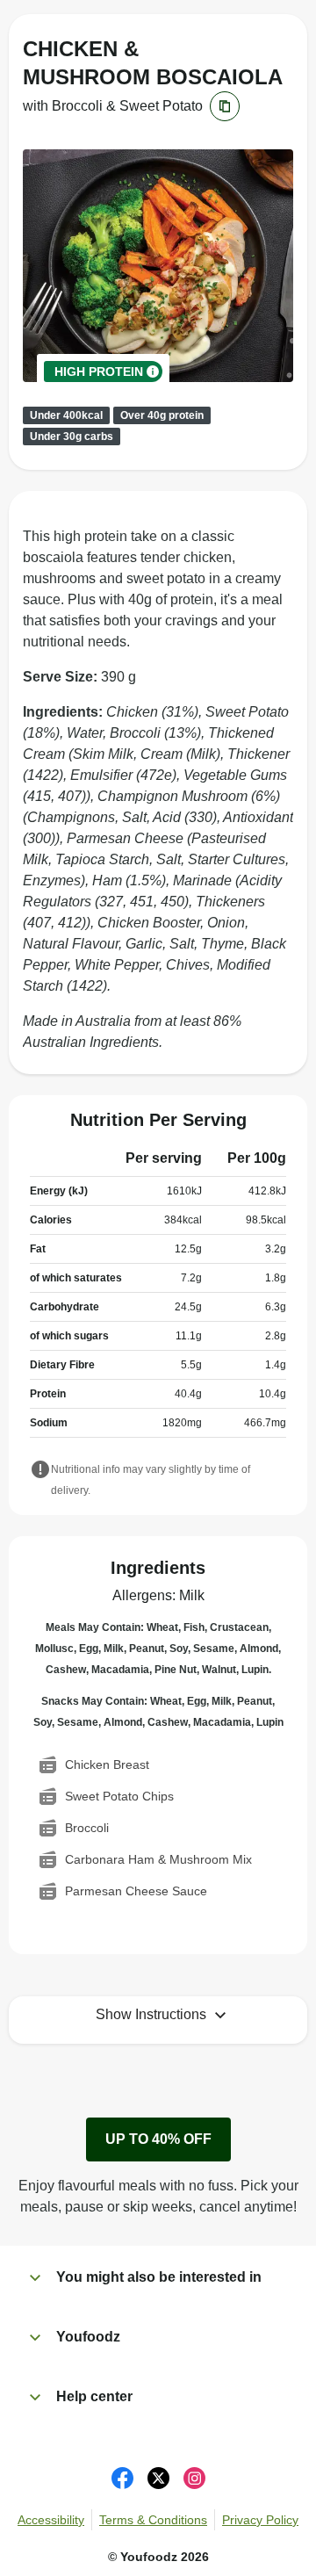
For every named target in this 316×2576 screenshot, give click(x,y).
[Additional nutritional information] (40, 1471)
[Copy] (225, 106)
